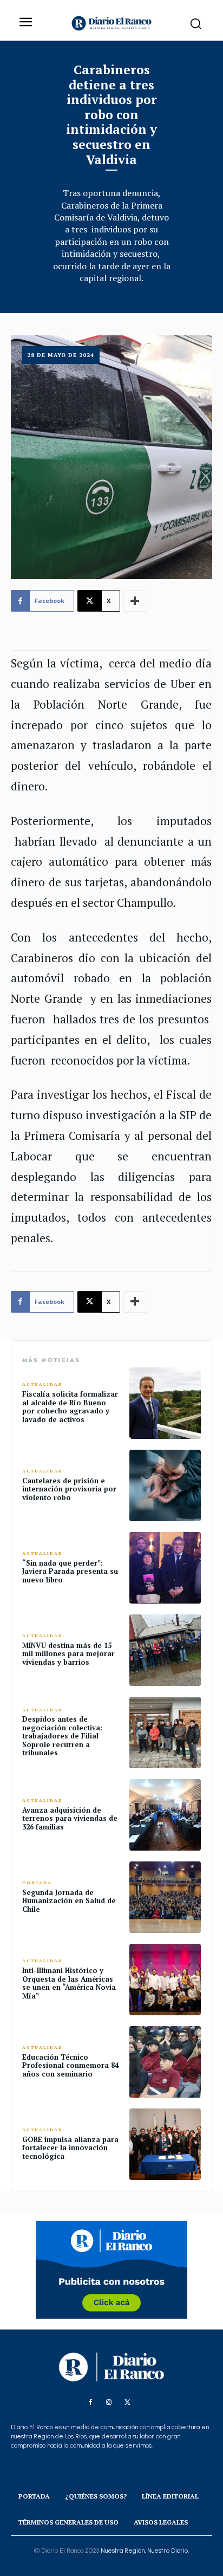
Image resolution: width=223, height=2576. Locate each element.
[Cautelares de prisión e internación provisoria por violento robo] (165, 1485)
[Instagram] (109, 2403)
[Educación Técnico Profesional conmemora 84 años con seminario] (165, 2062)
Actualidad (42, 1384)
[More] (135, 601)
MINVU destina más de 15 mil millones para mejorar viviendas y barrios (68, 1654)
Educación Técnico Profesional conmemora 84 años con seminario (70, 2065)
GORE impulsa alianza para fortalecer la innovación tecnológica (70, 2148)
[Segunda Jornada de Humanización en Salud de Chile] (165, 1897)
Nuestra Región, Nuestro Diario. (145, 2551)
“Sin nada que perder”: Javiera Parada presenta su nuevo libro (70, 1571)
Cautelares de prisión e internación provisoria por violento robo (69, 1489)
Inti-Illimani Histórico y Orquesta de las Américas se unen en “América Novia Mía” (69, 1983)
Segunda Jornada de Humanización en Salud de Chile (69, 1901)
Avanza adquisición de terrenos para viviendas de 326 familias (70, 1818)
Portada (37, 1883)
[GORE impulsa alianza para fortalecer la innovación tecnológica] (165, 2144)
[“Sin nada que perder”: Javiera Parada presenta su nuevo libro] (165, 1568)
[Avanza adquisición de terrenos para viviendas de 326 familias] (165, 1815)
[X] (127, 2403)
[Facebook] (90, 2403)
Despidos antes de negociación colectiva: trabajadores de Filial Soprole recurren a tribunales (62, 1736)
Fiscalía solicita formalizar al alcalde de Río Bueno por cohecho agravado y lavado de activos (70, 1407)
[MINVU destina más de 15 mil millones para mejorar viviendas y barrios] (165, 1650)
